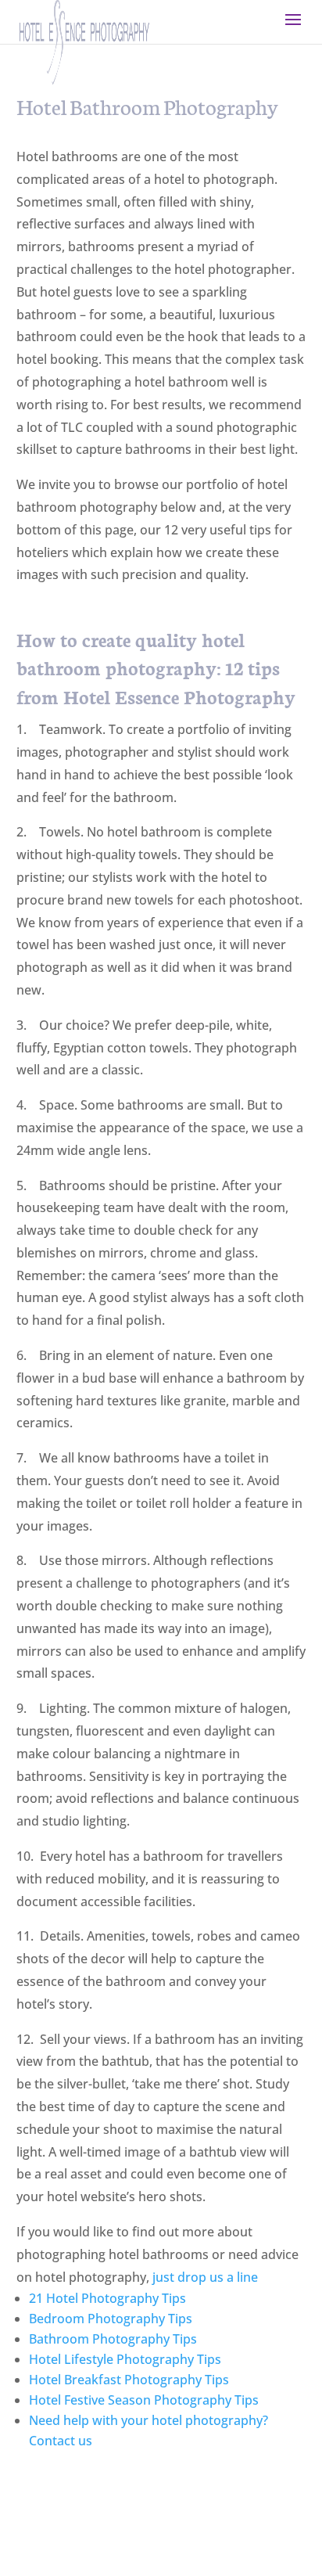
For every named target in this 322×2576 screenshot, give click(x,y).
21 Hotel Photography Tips (107, 2298)
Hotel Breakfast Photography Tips (129, 2380)
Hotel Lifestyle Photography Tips (125, 2359)
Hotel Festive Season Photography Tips (144, 2400)
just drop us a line (205, 2277)
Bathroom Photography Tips (113, 2339)
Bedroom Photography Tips (111, 2319)
